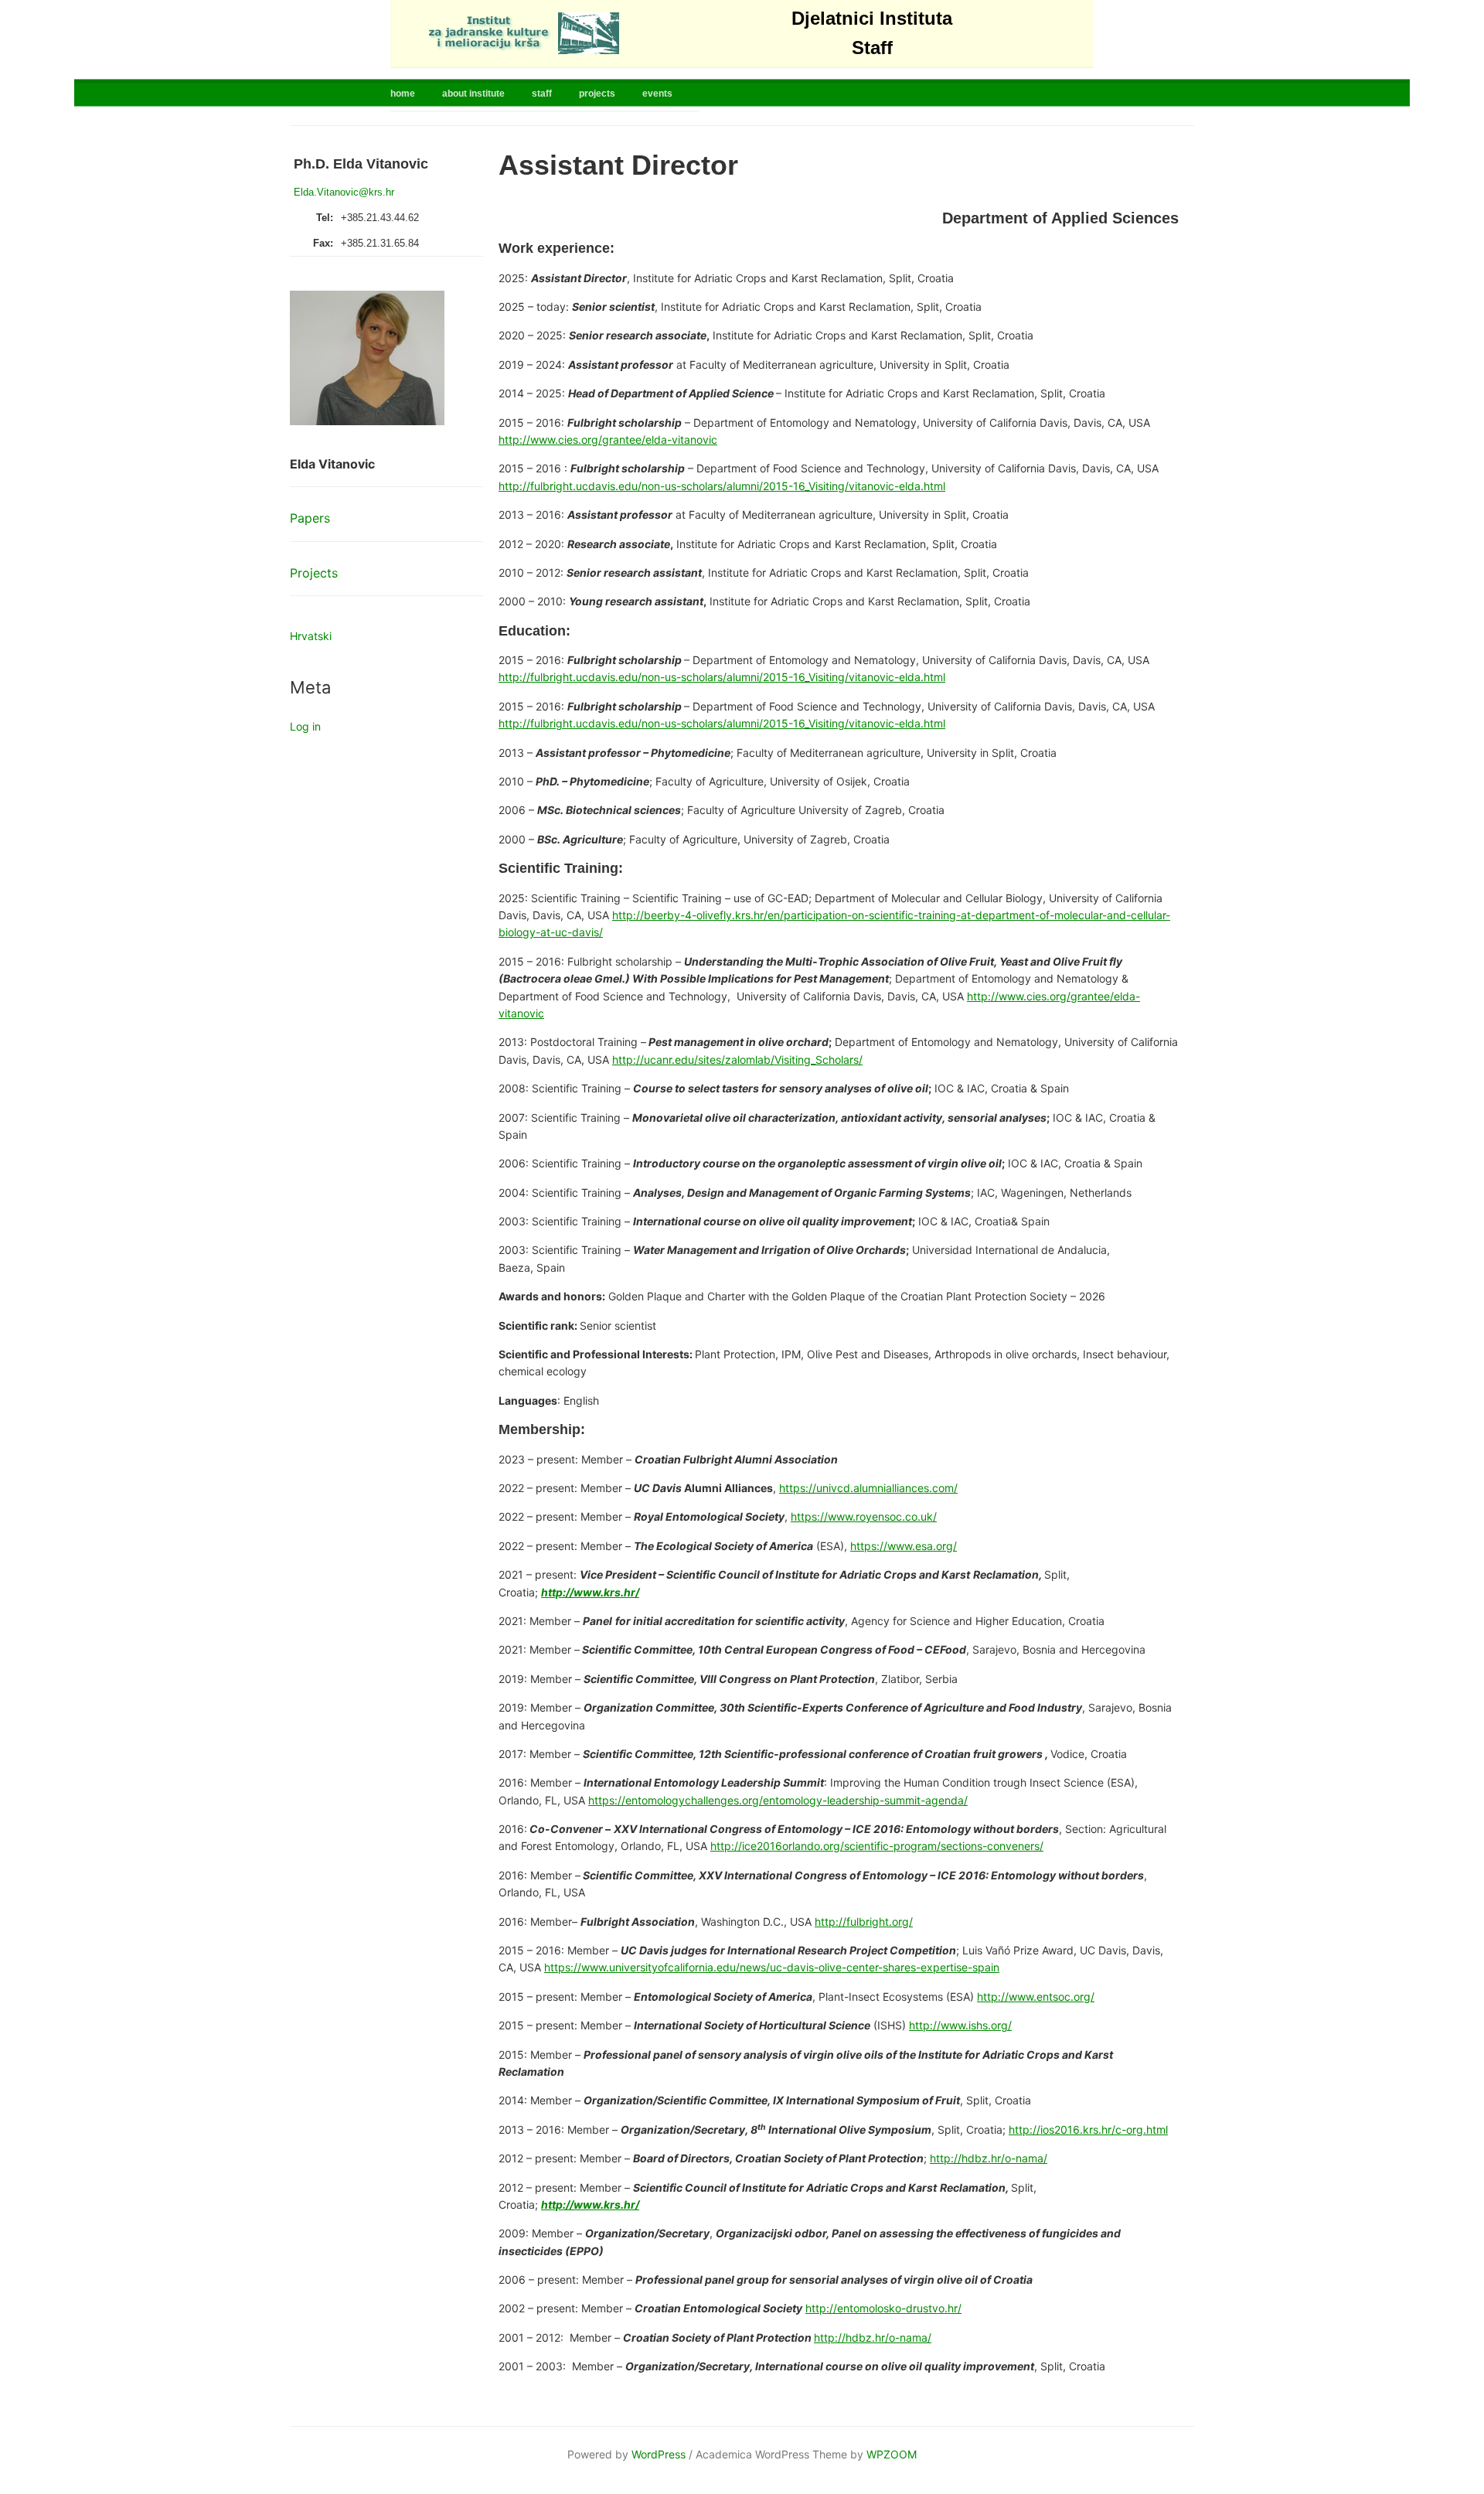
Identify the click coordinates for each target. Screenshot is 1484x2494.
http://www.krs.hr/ (590, 1592)
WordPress (659, 2454)
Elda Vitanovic (332, 464)
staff (542, 94)
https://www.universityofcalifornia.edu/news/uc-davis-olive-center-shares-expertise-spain (772, 1967)
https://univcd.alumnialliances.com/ (868, 1488)
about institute (473, 94)
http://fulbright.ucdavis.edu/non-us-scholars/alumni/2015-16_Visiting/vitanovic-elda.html (722, 486)
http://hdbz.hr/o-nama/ (989, 2158)
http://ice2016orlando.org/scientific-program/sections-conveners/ (877, 1846)
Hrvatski (311, 636)
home (403, 94)
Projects (314, 573)
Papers (310, 518)
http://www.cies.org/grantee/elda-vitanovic (608, 440)
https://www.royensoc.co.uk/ (864, 1516)
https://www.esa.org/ (904, 1546)
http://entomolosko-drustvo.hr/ (883, 2308)
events (657, 94)
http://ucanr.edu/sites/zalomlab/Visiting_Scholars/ (737, 1060)
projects (597, 94)
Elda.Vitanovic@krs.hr (344, 192)
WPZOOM (892, 2454)
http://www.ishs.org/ (960, 2025)
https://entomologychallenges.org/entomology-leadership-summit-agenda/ (778, 1800)
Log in (305, 726)
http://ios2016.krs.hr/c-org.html (1088, 2129)
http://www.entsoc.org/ (1036, 1997)
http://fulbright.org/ (864, 1922)
